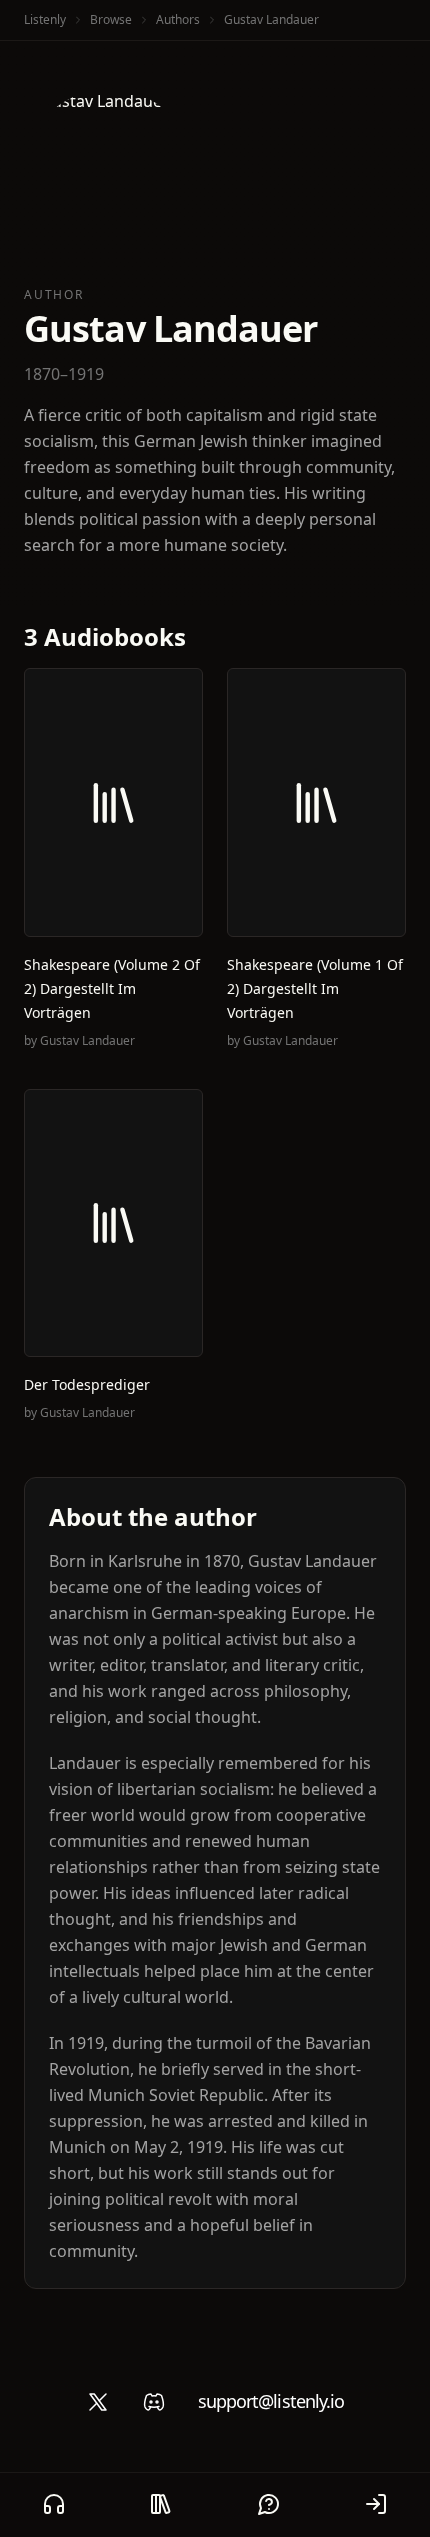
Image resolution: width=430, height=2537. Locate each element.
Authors (178, 19)
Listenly (45, 19)
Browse (111, 19)
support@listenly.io (271, 2401)
